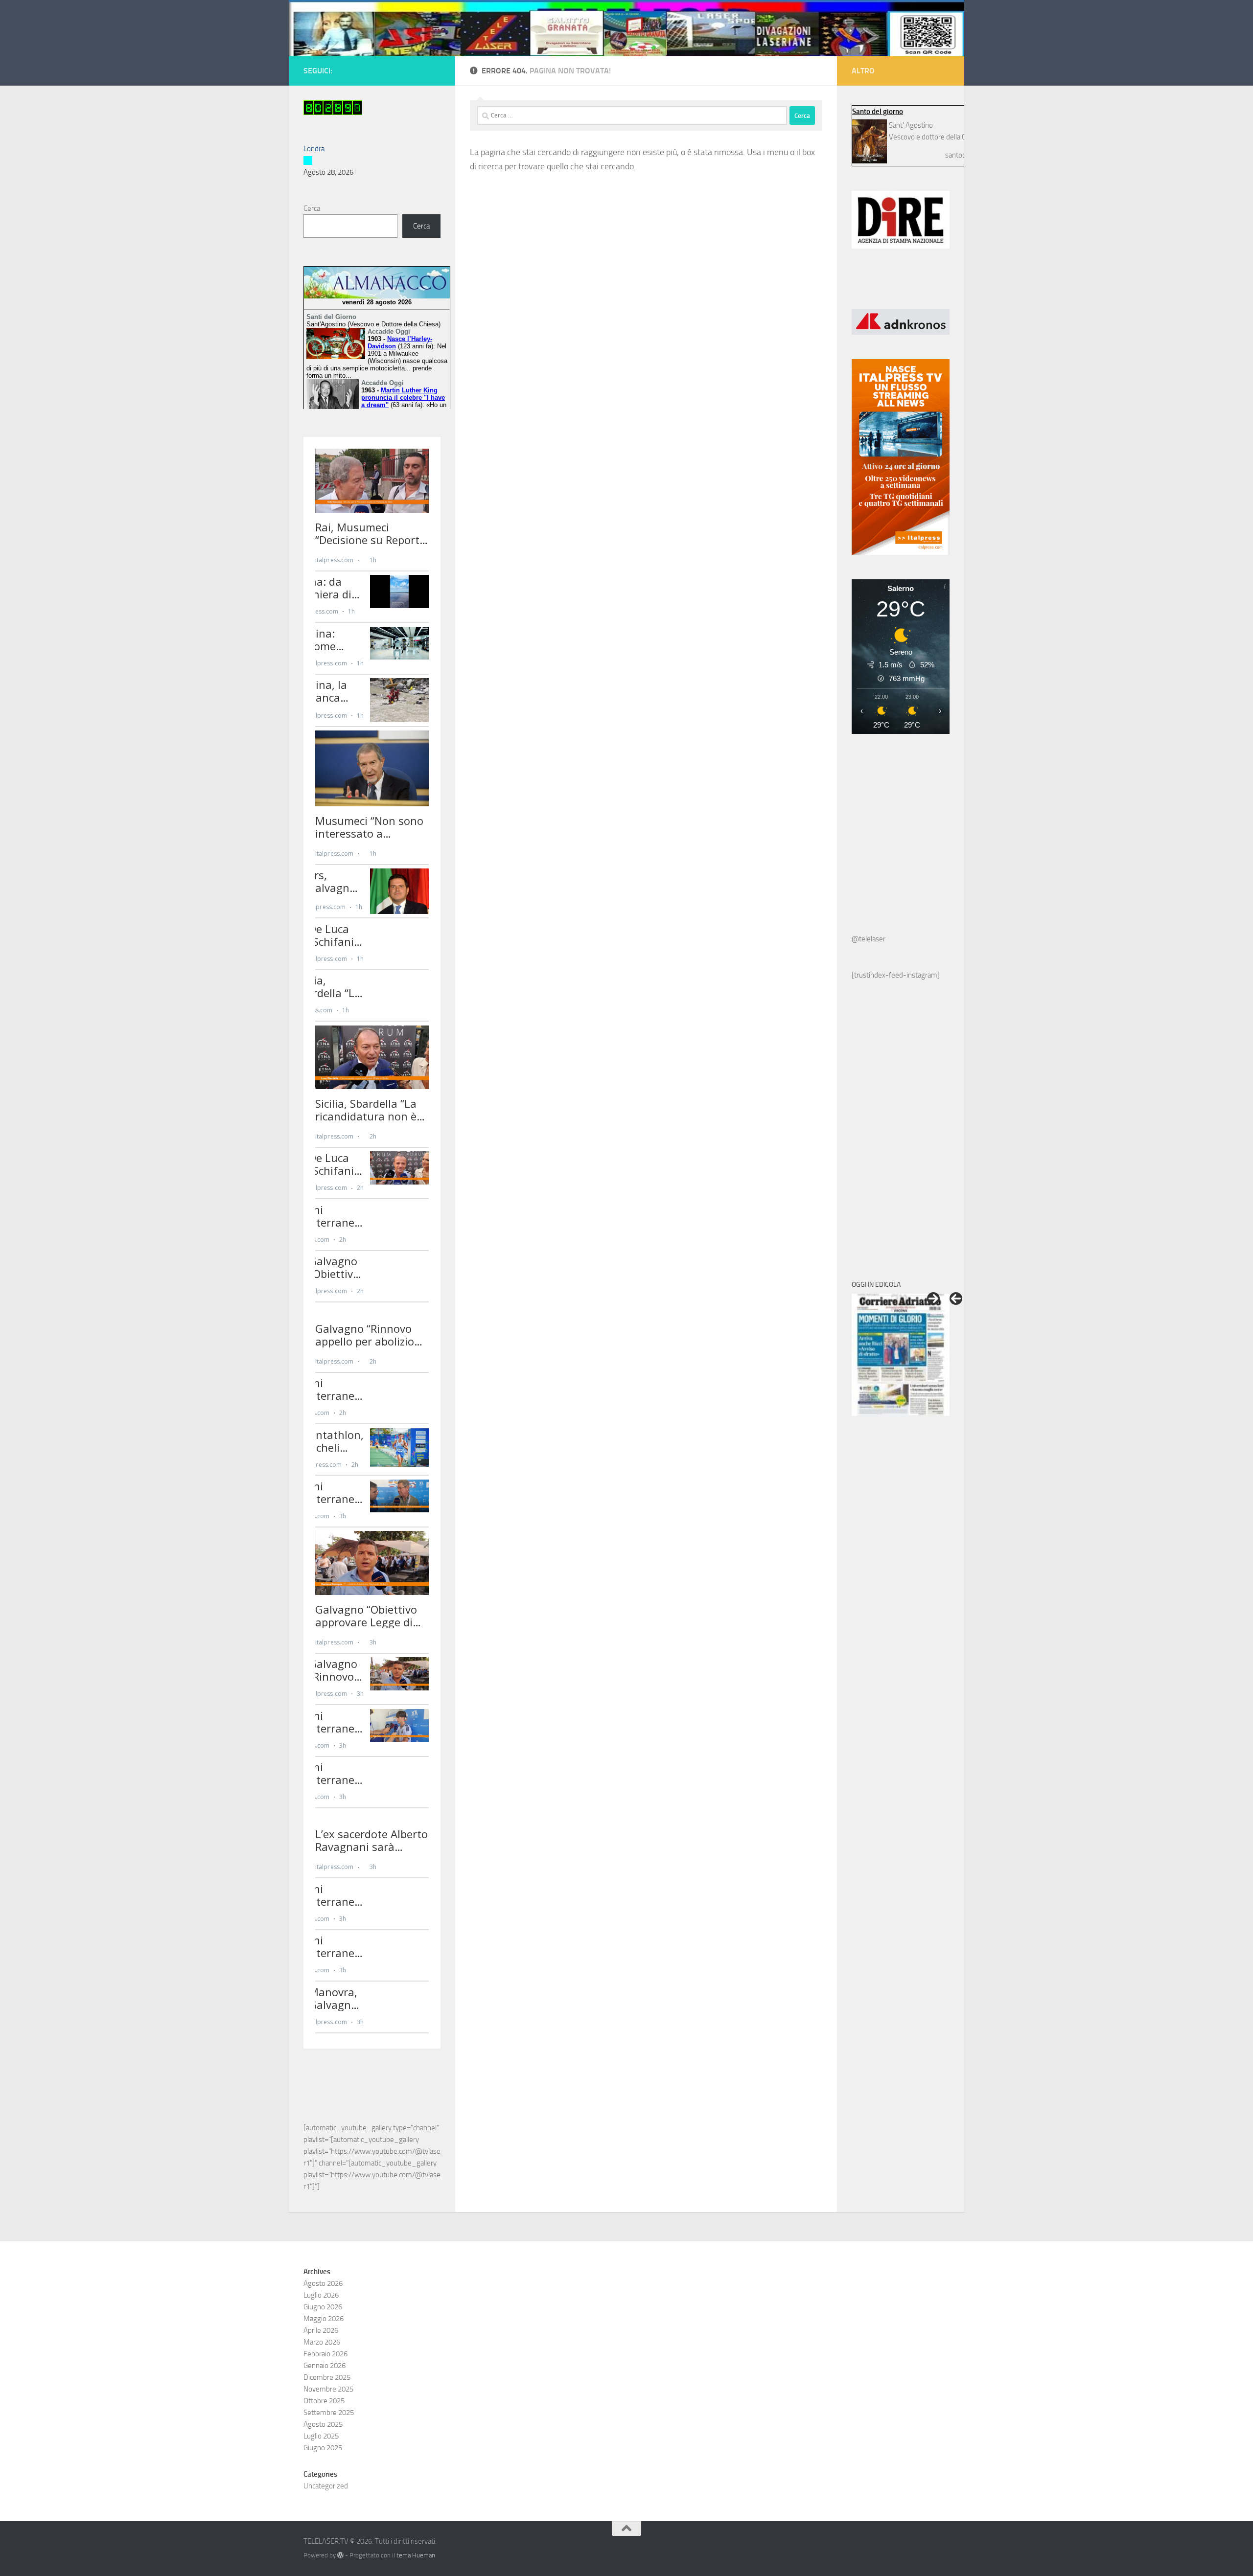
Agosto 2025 (323, 2424)
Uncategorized (326, 2486)
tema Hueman (416, 2555)
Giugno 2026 (323, 2307)
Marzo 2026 (322, 2342)
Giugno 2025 (323, 2448)
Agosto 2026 (323, 2283)
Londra (314, 149)
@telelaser (869, 939)
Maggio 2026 (324, 2319)
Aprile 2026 (321, 2330)
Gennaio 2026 (325, 2366)
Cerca (312, 208)
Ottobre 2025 (324, 2401)
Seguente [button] (933, 1299)
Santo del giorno (878, 112)
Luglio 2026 (321, 2295)
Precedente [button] (956, 1299)
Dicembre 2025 (327, 2377)
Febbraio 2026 (325, 2354)
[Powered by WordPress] (340, 2555)
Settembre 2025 (329, 2413)
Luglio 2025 (321, 2436)
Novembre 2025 (328, 2389)
